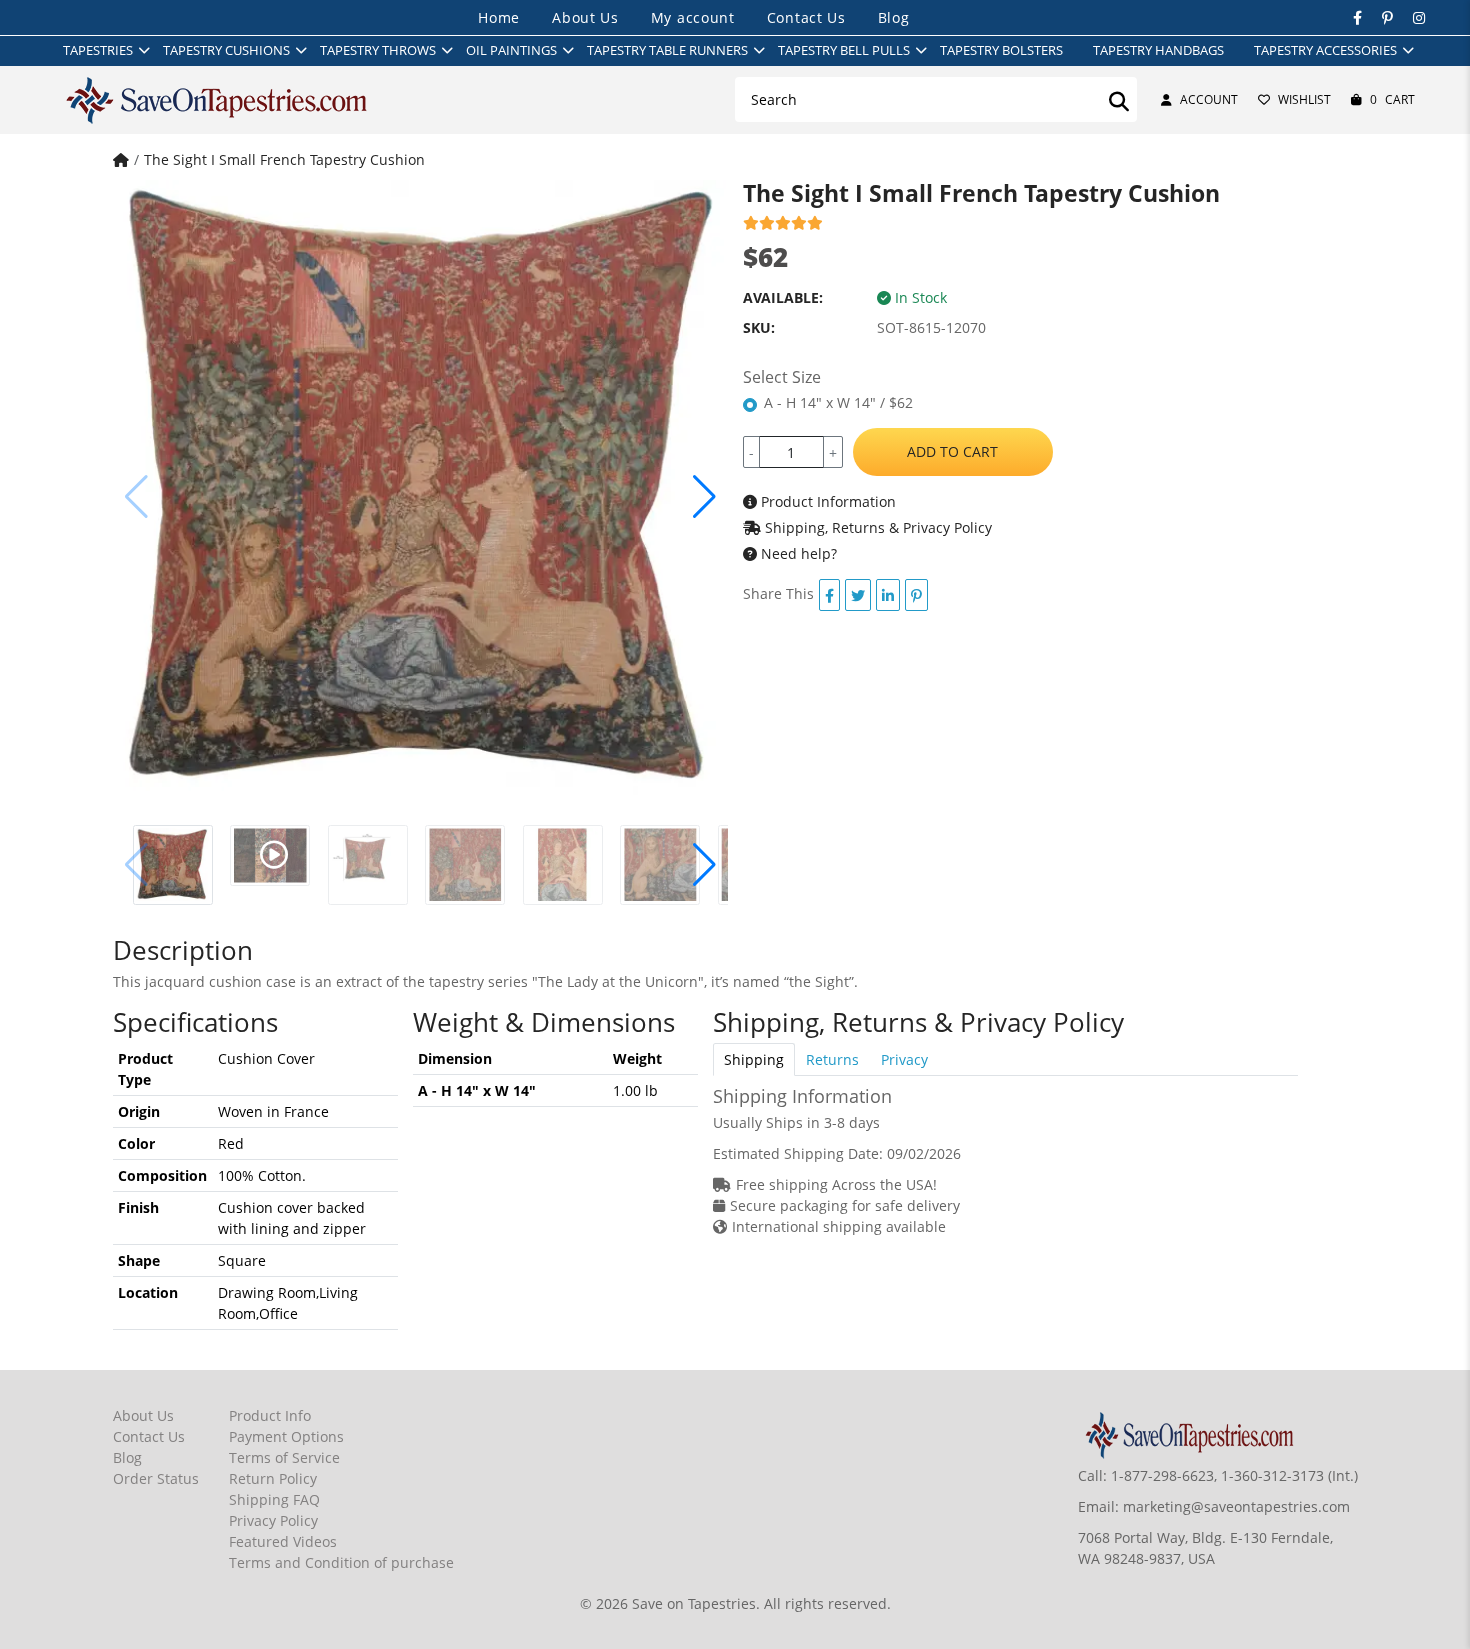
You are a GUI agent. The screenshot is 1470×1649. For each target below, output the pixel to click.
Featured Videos (283, 1541)
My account (693, 17)
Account (1209, 99)
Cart (1392, 99)
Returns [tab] (832, 1059)
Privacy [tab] (904, 1059)
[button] (704, 497)
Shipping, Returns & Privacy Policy (876, 527)
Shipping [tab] (754, 1059)
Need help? (797, 553)
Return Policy (273, 1478)
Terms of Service (284, 1457)
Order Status (156, 1478)
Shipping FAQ (274, 1499)
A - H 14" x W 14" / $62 (838, 402)
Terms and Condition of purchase (341, 1562)
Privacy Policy (273, 1520)
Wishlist (1304, 99)
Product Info (270, 1415)
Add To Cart (952, 451)
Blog (894, 17)
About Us (585, 17)
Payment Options (286, 1436)
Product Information (826, 501)
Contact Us (806, 17)
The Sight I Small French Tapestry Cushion (284, 159)
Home (499, 17)
